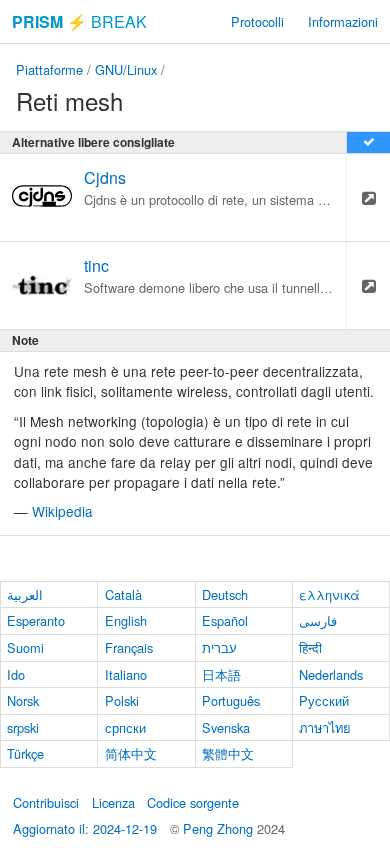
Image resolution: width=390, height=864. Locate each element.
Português (231, 700)
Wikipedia (62, 511)
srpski (23, 727)
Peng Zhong (220, 828)
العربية (25, 594)
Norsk (23, 700)
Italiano (126, 674)
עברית (219, 647)
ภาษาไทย (325, 727)
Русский (324, 700)
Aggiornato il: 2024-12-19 (85, 828)
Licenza (113, 802)
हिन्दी (310, 647)
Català (123, 594)
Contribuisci (46, 802)
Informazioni (343, 21)
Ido (16, 674)
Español (225, 620)
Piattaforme (49, 69)
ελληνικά (329, 594)
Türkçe (25, 753)
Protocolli (257, 21)
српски (125, 727)
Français (129, 647)
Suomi (25, 647)
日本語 (221, 674)
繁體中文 (228, 753)
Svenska (226, 727)
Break (79, 21)
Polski (122, 700)
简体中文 (131, 753)
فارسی (318, 620)
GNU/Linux (126, 69)
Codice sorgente (193, 802)
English (126, 620)
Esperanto (36, 620)
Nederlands (331, 674)
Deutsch (225, 594)
